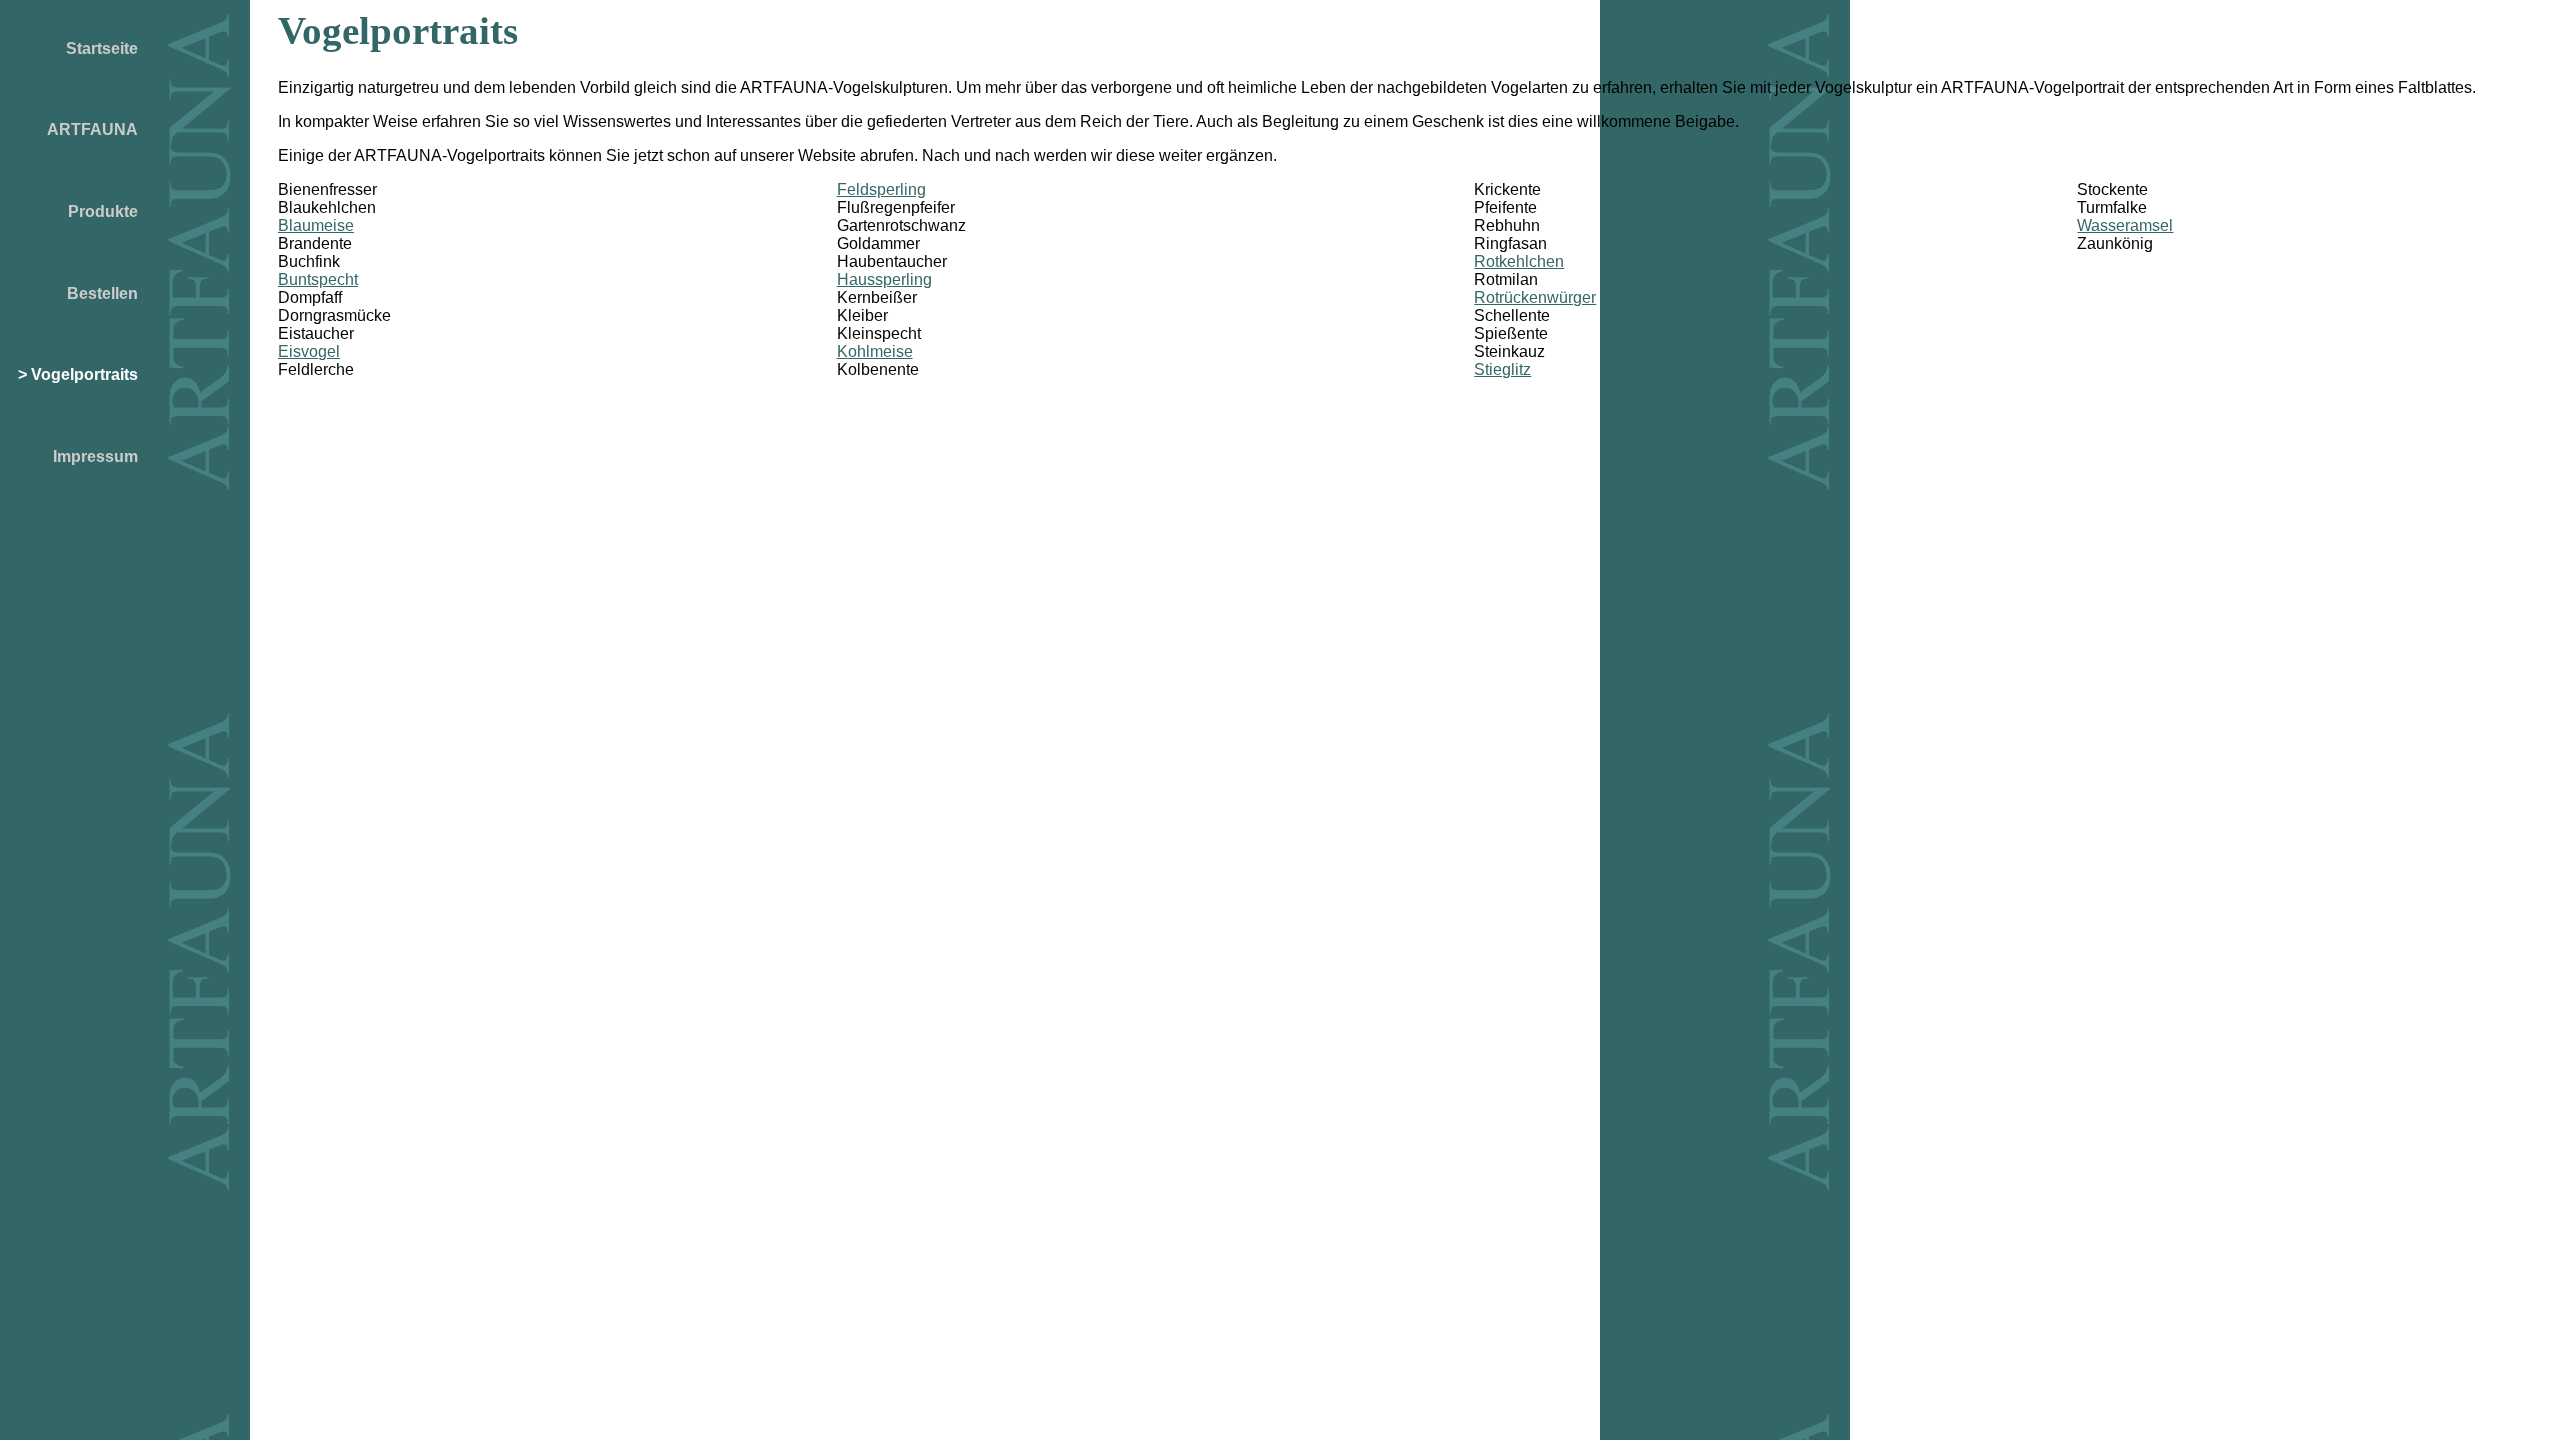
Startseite (102, 48)
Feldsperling (881, 189)
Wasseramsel (2125, 225)
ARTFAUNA (92, 129)
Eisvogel (309, 351)
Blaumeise (316, 225)
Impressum (95, 456)
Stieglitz (1502, 369)
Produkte (103, 211)
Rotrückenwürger (1535, 297)
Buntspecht (318, 279)
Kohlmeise (875, 351)
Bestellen (102, 293)
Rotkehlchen (1519, 261)
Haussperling (884, 279)
